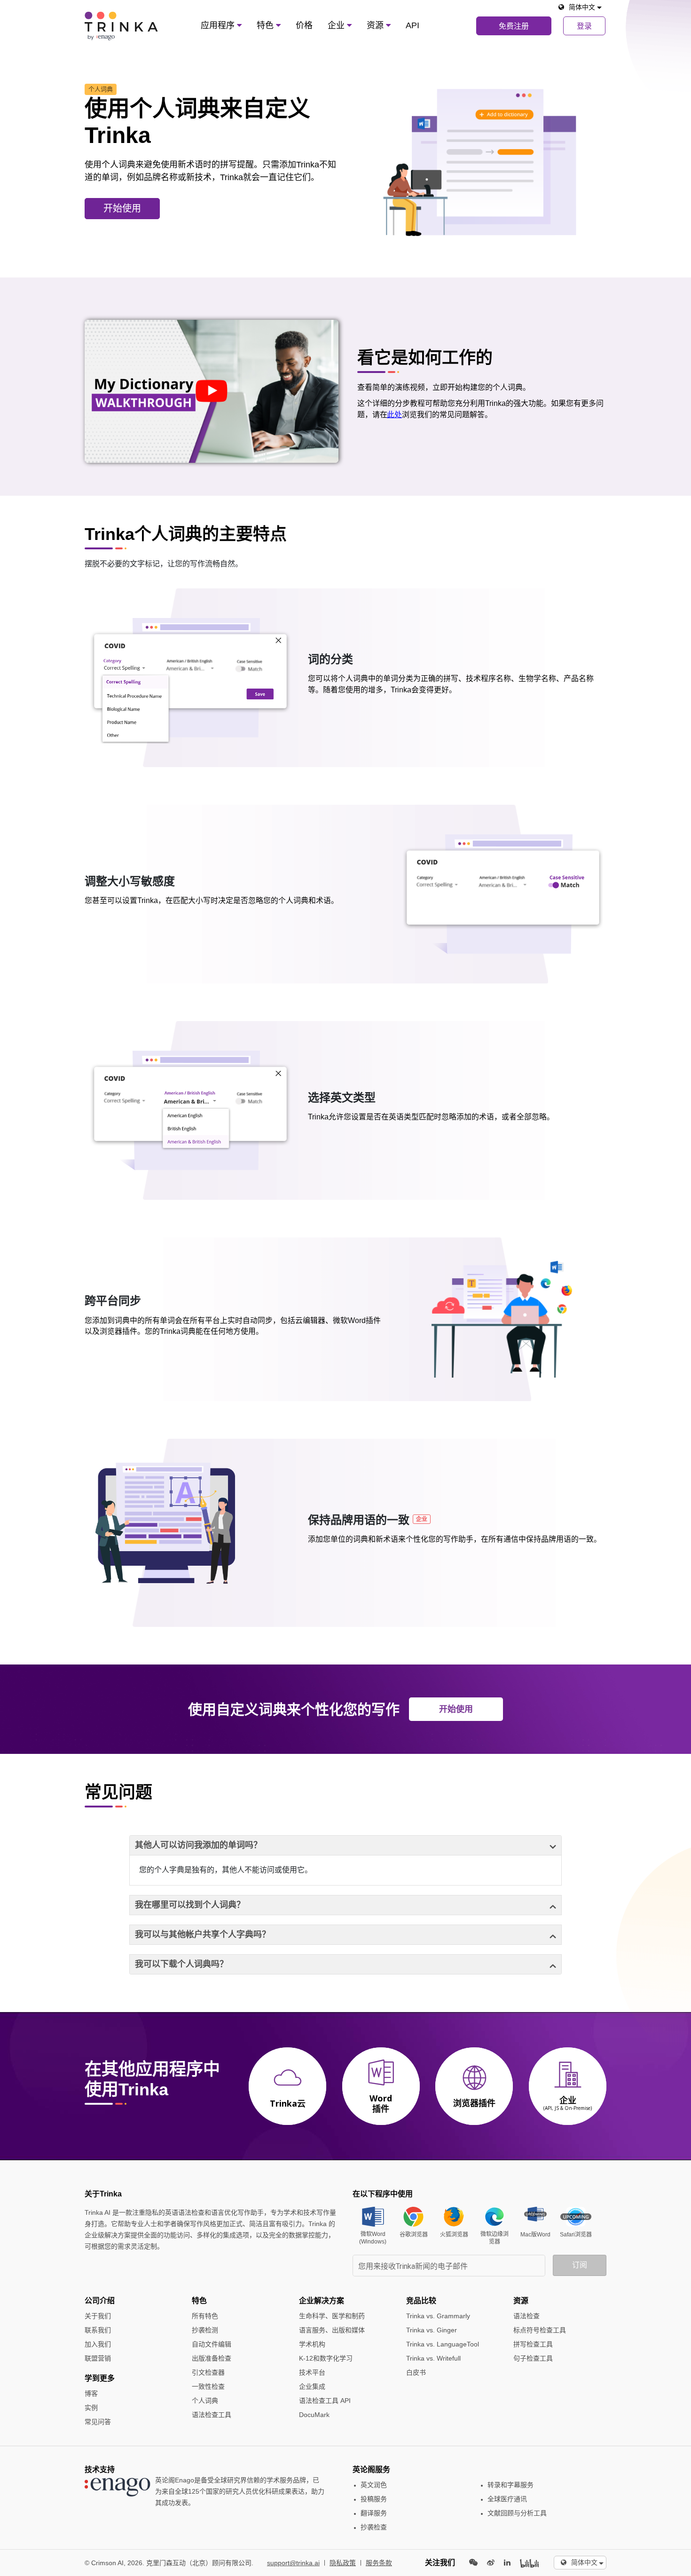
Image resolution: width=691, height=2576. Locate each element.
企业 (337, 25)
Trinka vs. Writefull (433, 2358)
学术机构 (312, 2344)
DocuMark (314, 2415)
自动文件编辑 (212, 2344)
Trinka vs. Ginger (432, 2330)
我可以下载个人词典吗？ (181, 1964)
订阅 (580, 2265)
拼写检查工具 (533, 2344)
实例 (91, 2408)
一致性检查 (208, 2386)
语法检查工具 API (325, 2401)
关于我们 (98, 2316)
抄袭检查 (374, 2527)
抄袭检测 (205, 2330)
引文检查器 (208, 2372)
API (412, 25)
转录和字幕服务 (510, 2485)
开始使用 (122, 208)
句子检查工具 (533, 2358)
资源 (376, 25)
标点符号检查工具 (540, 2330)
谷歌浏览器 (414, 2235)
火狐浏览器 (454, 2235)
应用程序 (219, 25)
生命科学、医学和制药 (332, 2316)
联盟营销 (98, 2358)
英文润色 (374, 2485)
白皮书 (416, 2372)
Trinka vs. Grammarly (438, 2316)
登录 (584, 26)
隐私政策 (343, 2563)
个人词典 (205, 2401)
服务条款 (379, 2563)
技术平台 (312, 2372)
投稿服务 (374, 2499)
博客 (91, 2394)
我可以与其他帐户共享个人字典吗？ (203, 1934)
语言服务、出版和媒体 (332, 2330)
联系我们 (98, 2330)
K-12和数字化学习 (326, 2358)
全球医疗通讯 (507, 2499)
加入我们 (98, 2344)
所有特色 (205, 2316)
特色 (266, 25)
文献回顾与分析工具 (517, 2513)
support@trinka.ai (293, 2563)
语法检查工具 (212, 2415)
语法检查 (526, 2316)
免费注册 (514, 26)
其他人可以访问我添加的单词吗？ (198, 1845)
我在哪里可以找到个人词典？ (190, 1905)
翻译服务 (374, 2513)
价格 (304, 25)
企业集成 (312, 2386)
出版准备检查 (212, 2358)
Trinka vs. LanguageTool (443, 2344)
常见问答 (98, 2422)
